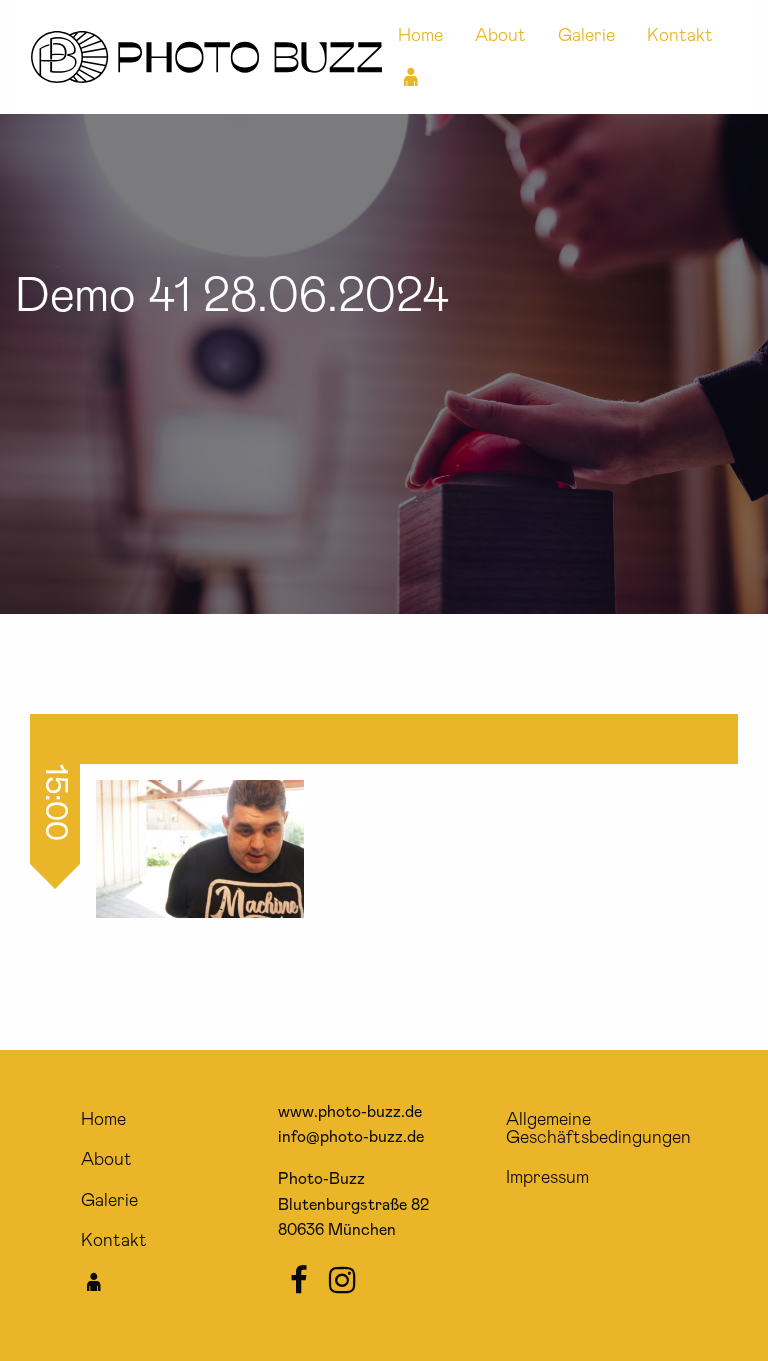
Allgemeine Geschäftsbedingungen (598, 1129)
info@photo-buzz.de (351, 1137)
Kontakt (680, 36)
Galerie (586, 36)
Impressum (547, 1178)
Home (420, 36)
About (500, 36)
